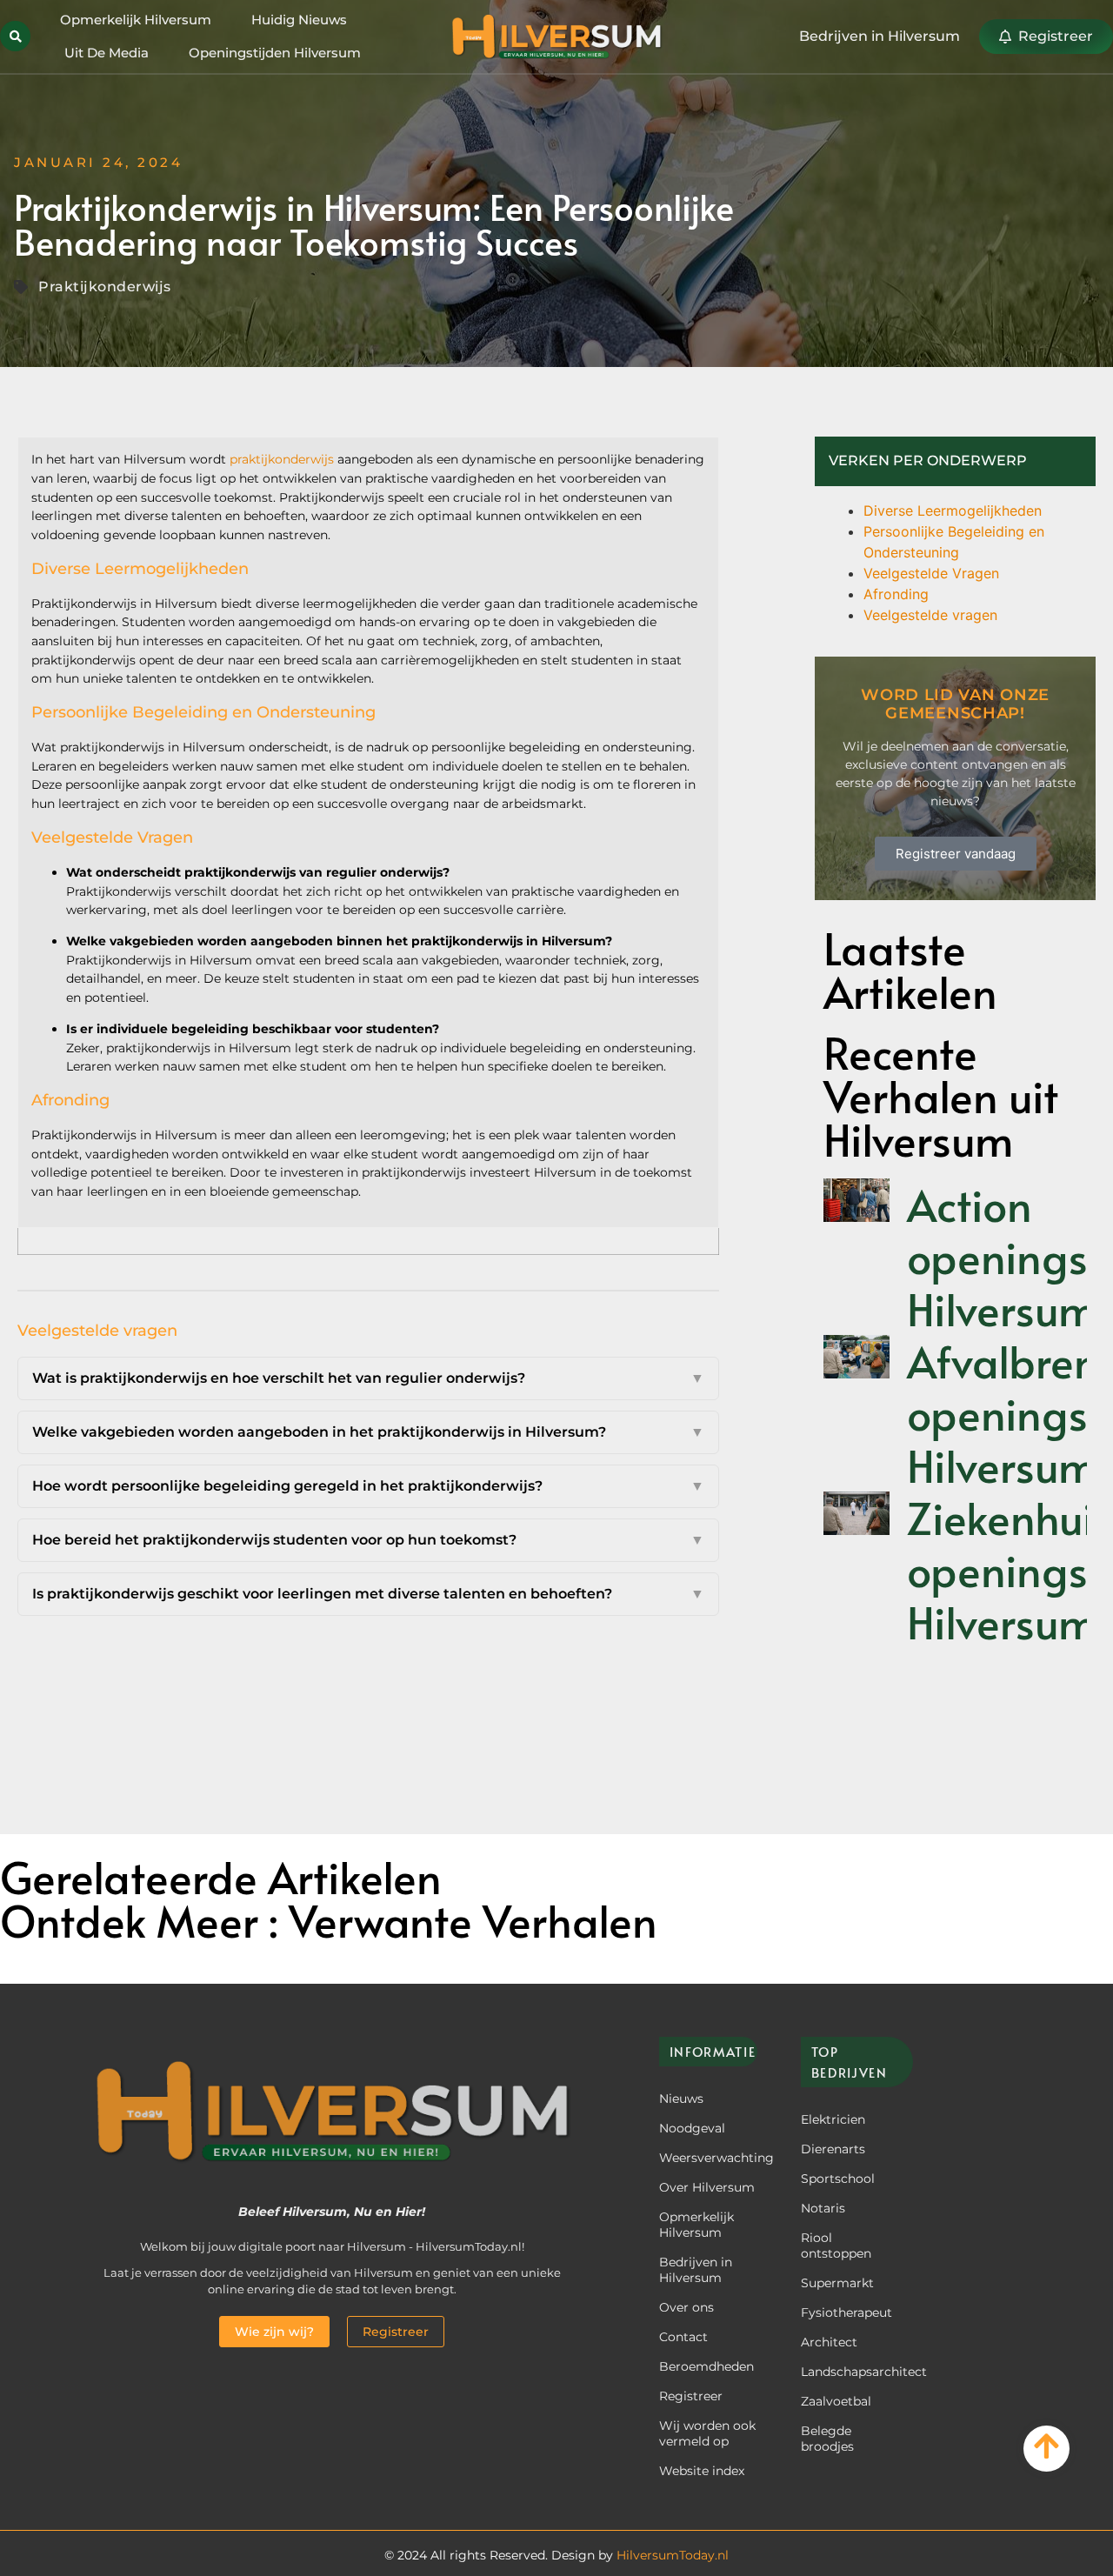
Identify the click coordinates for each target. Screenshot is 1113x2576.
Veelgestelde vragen (930, 615)
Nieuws (681, 2099)
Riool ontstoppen (836, 2246)
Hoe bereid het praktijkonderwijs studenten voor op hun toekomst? (368, 1540)
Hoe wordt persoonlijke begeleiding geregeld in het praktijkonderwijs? (368, 1486)
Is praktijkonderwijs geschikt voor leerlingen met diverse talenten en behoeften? (368, 1594)
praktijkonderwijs (282, 459)
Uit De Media (107, 53)
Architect (829, 2342)
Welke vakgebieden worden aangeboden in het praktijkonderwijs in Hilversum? (368, 1432)
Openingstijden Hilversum (275, 53)
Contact (683, 2337)
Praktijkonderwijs (105, 287)
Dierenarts (833, 2149)
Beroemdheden (706, 2366)
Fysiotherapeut (846, 2312)
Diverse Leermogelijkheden (953, 511)
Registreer (691, 2396)
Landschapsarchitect (851, 2372)
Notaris (823, 2208)
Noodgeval (692, 2128)
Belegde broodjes (827, 2439)
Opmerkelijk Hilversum (136, 20)
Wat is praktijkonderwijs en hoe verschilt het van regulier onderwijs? (368, 1378)
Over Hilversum (707, 2187)
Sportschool (838, 2179)
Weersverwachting (708, 2158)
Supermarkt (837, 2283)
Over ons (686, 2307)
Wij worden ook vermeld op (707, 2433)
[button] (15, 36)
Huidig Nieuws (299, 20)
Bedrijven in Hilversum (696, 2270)
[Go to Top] (1046, 2446)
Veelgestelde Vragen (931, 573)
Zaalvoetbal (836, 2401)
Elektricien (833, 2119)
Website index (702, 2471)
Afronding (896, 594)
